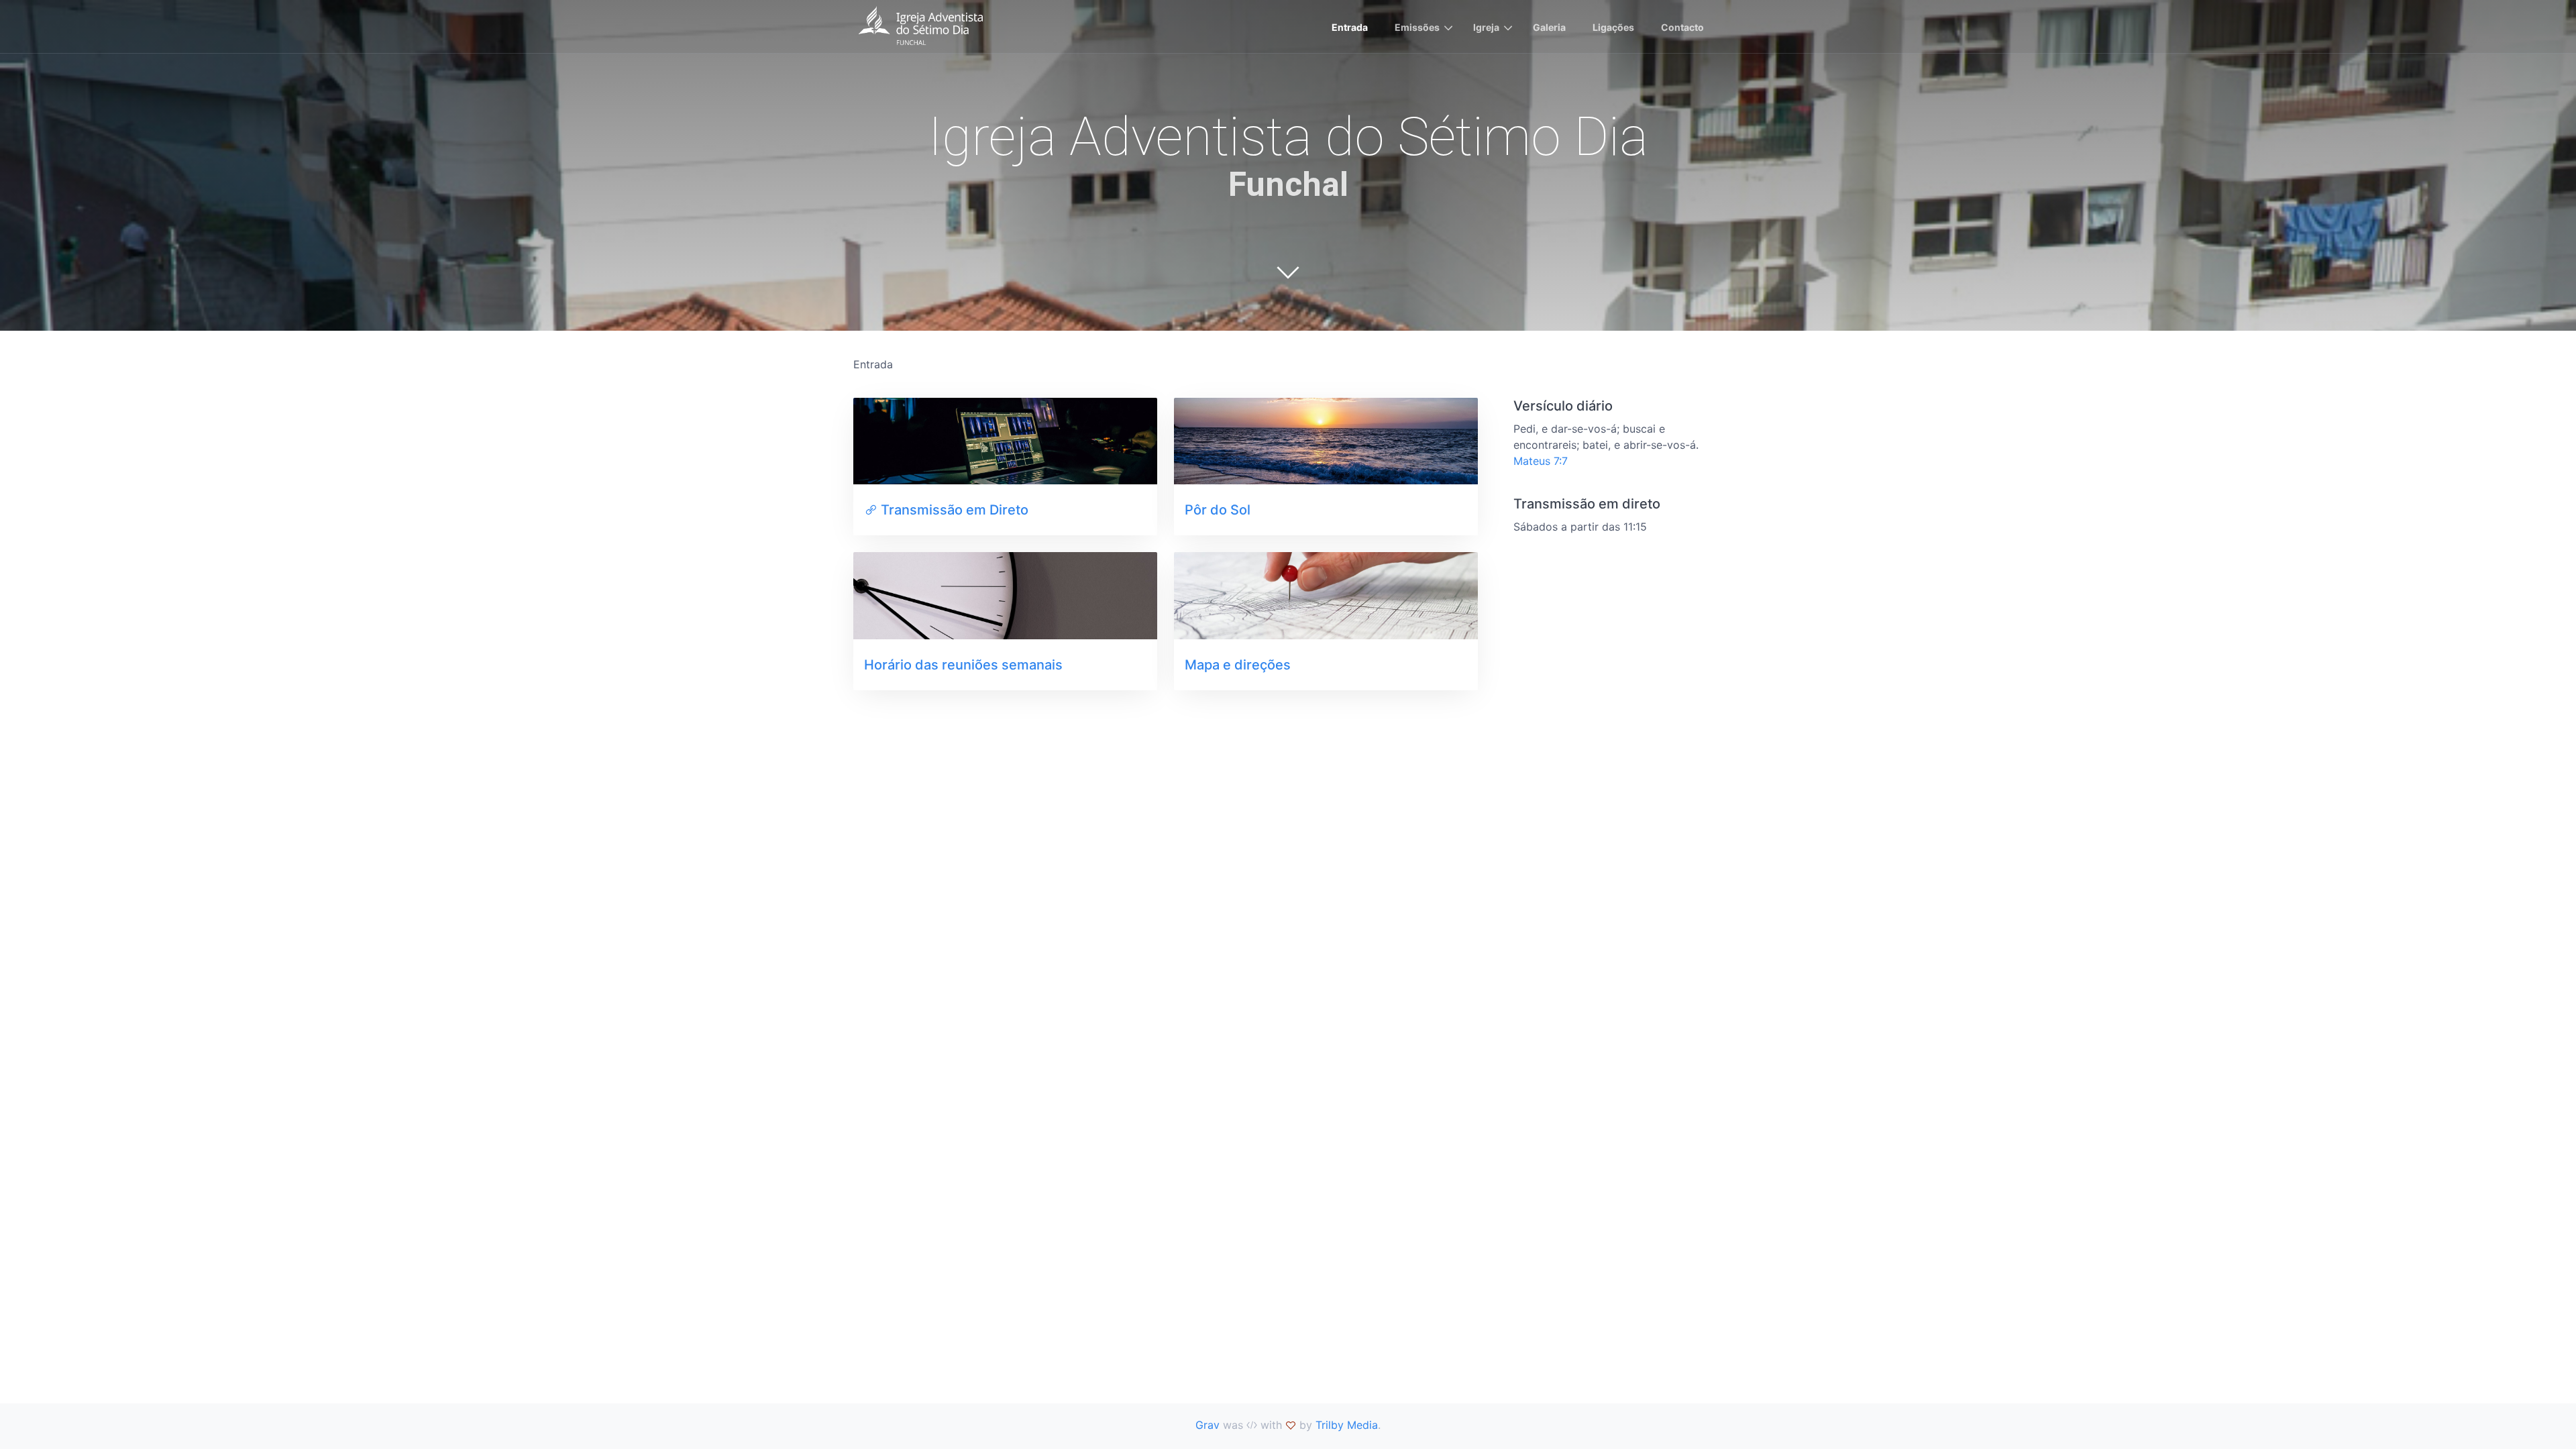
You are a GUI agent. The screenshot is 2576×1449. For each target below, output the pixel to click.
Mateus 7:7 (1541, 461)
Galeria (1549, 27)
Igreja (1486, 27)
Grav (1207, 1425)
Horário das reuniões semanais (963, 665)
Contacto (1682, 27)
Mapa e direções (1238, 665)
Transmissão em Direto (955, 510)
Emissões (1417, 27)
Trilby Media (1347, 1425)
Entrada (1350, 27)
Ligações (1613, 27)
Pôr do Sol (1218, 510)
